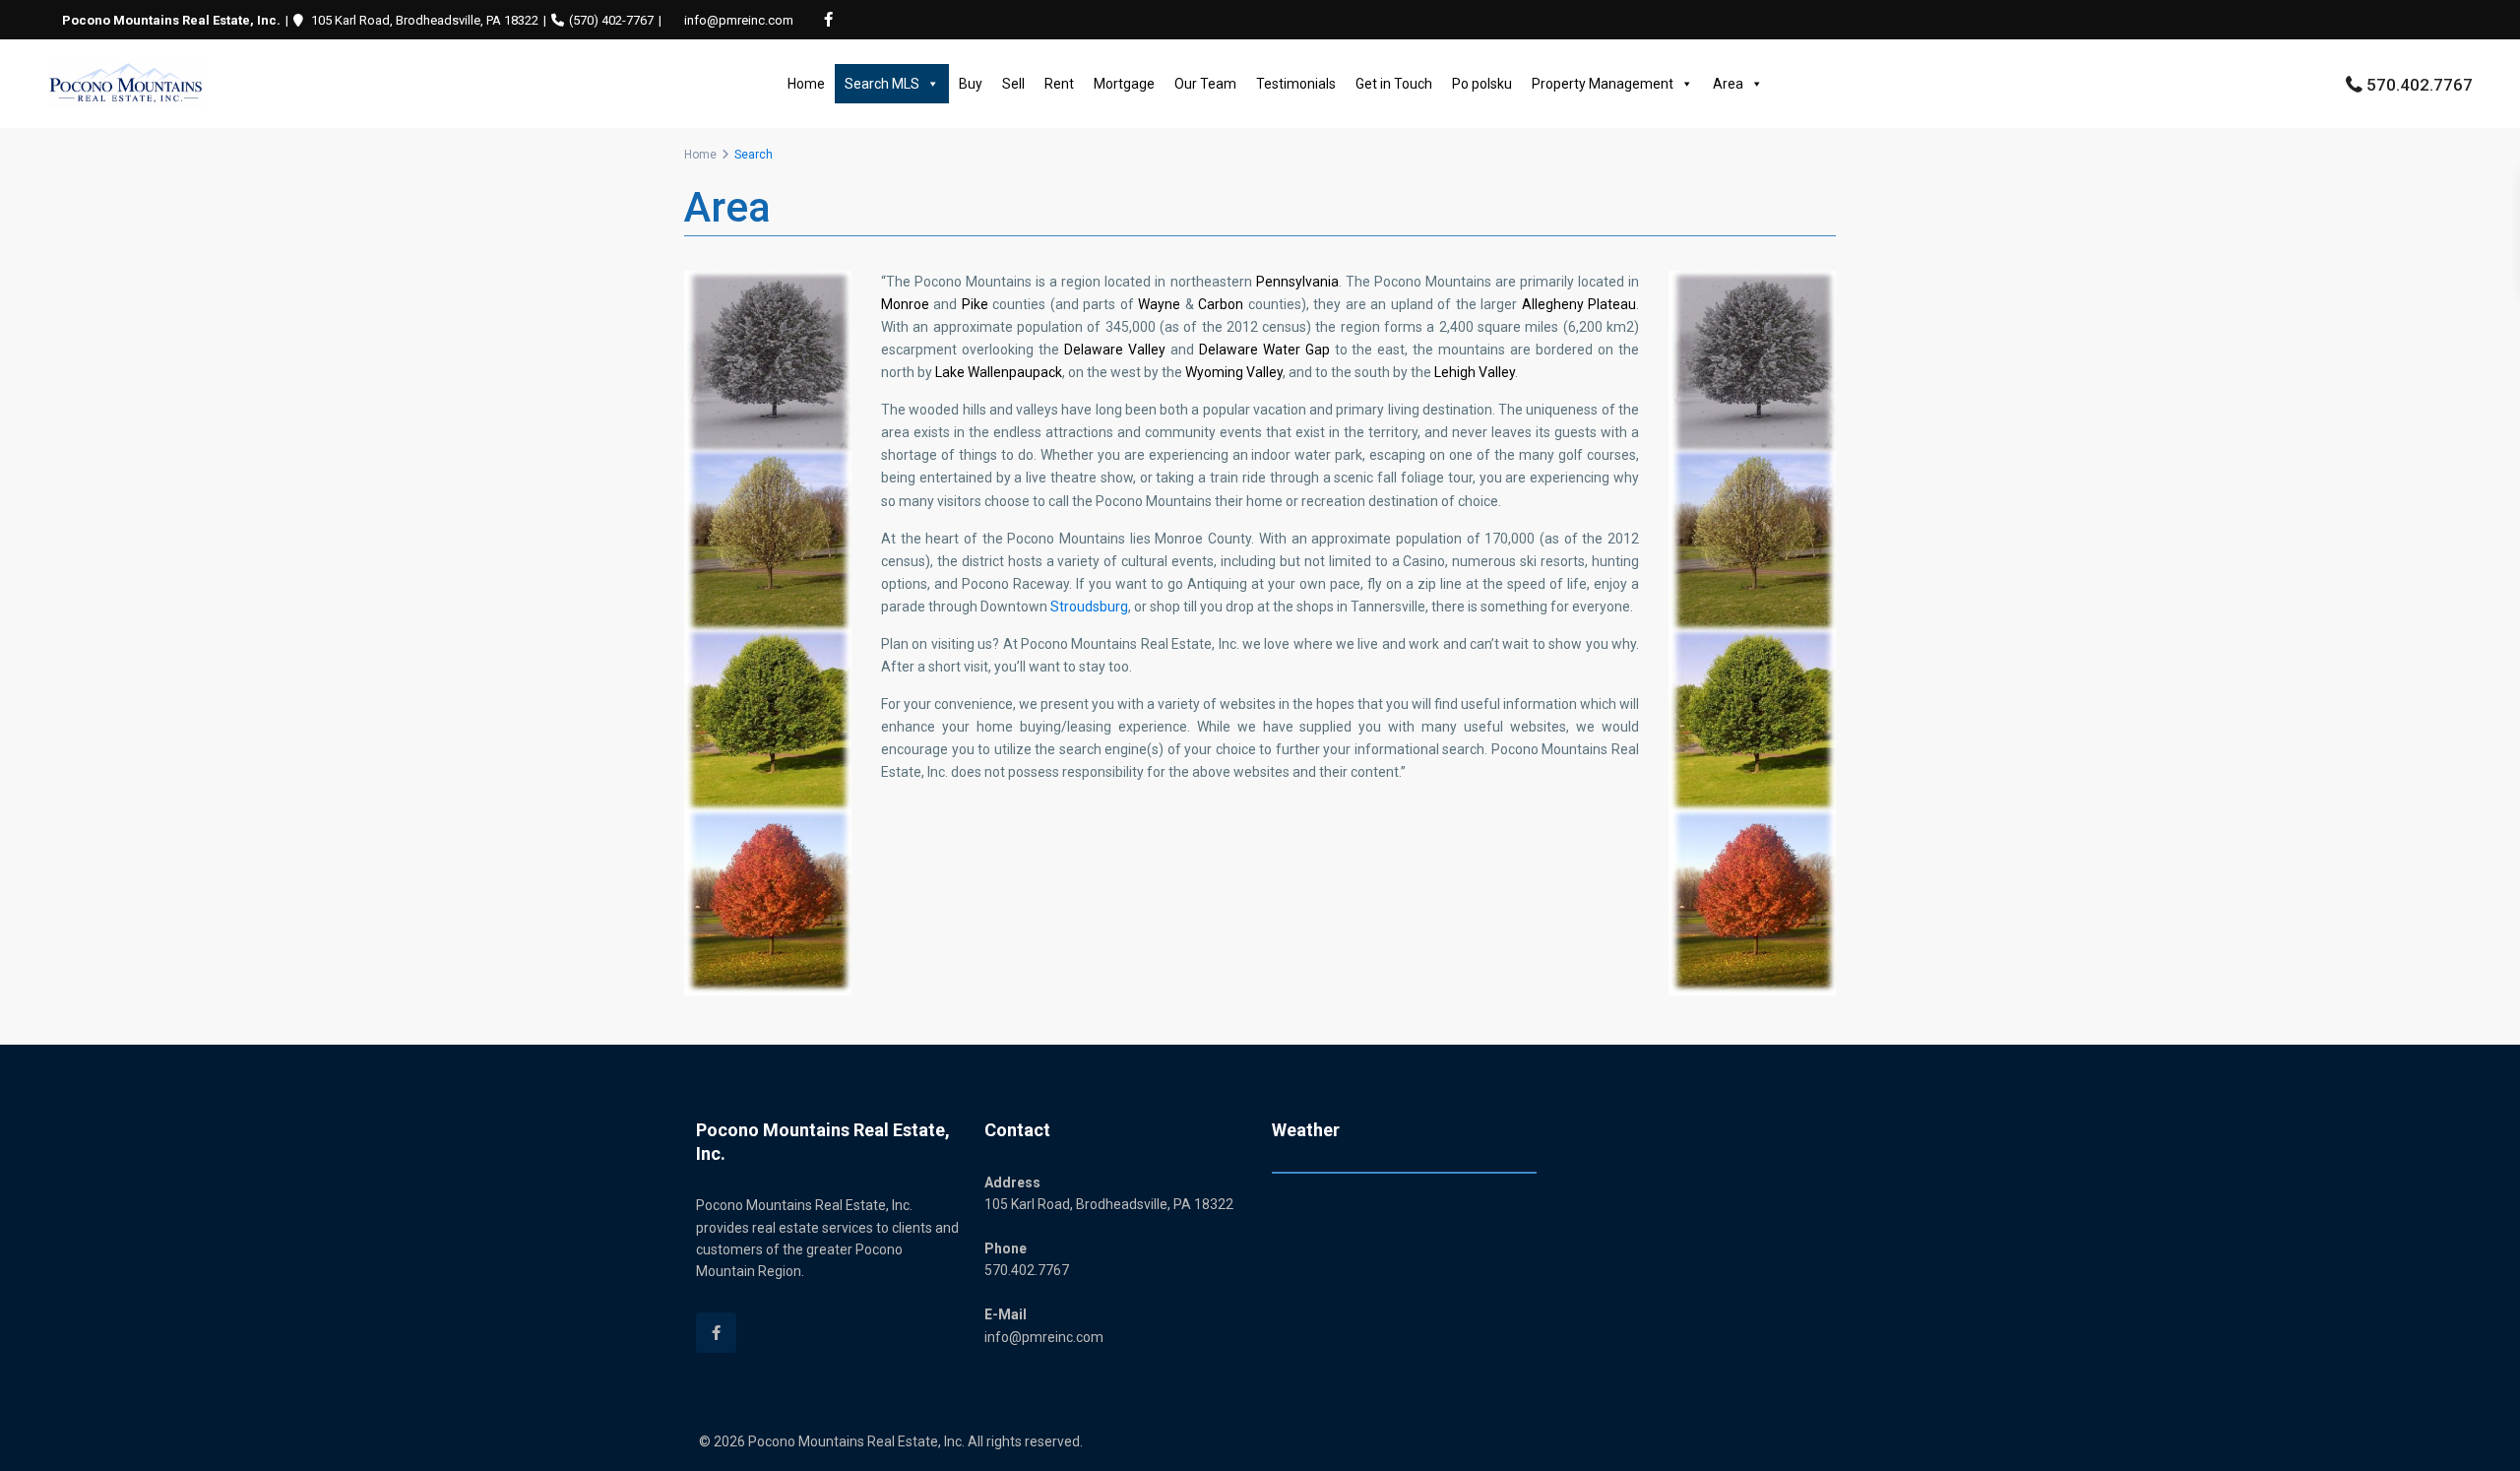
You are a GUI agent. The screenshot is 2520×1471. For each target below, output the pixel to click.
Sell (1013, 84)
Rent (1059, 84)
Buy (971, 84)
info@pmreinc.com (739, 20)
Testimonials (1296, 84)
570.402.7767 (2420, 85)
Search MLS (882, 84)
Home (806, 84)
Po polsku (1482, 84)
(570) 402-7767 (611, 20)
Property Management (1603, 84)
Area (1728, 84)
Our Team (1205, 84)
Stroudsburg (1089, 607)
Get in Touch (1394, 84)
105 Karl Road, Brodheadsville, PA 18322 (425, 20)
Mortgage (1124, 84)
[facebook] (828, 20)
